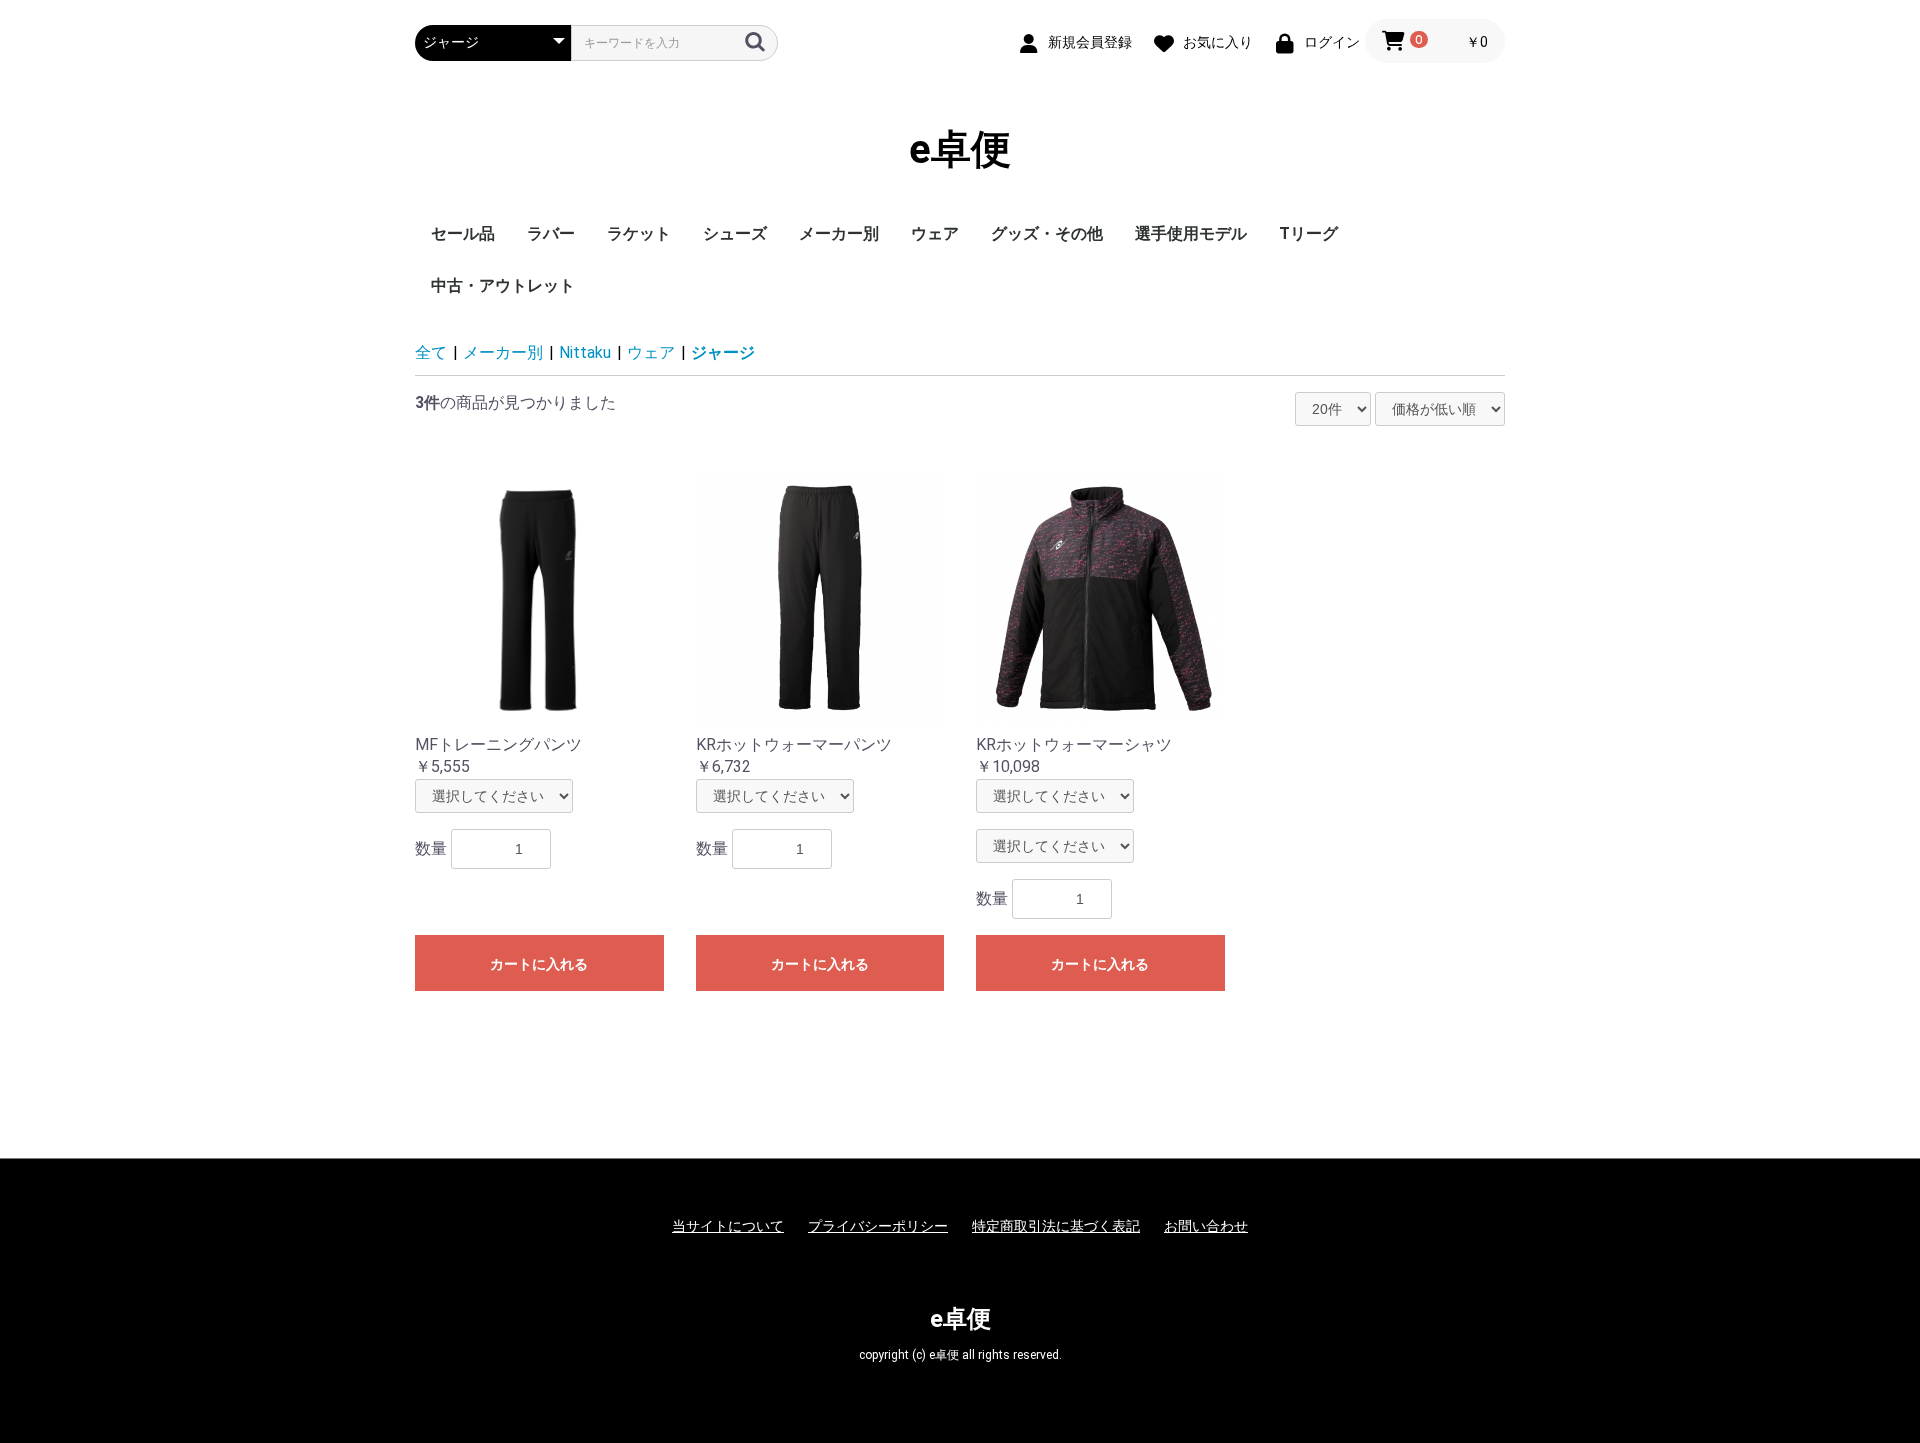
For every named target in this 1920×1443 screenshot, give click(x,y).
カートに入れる (539, 964)
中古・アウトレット (503, 285)
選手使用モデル (1191, 233)
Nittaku (585, 352)
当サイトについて (728, 1226)
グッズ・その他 (1047, 233)
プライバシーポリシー (878, 1226)
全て (431, 352)
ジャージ (723, 352)
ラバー (551, 233)
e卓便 (960, 149)
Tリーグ (1308, 233)
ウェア (935, 233)
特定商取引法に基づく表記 (1056, 1226)
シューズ (735, 233)
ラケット (639, 233)
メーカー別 (839, 233)
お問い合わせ (1206, 1226)
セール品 (463, 233)
